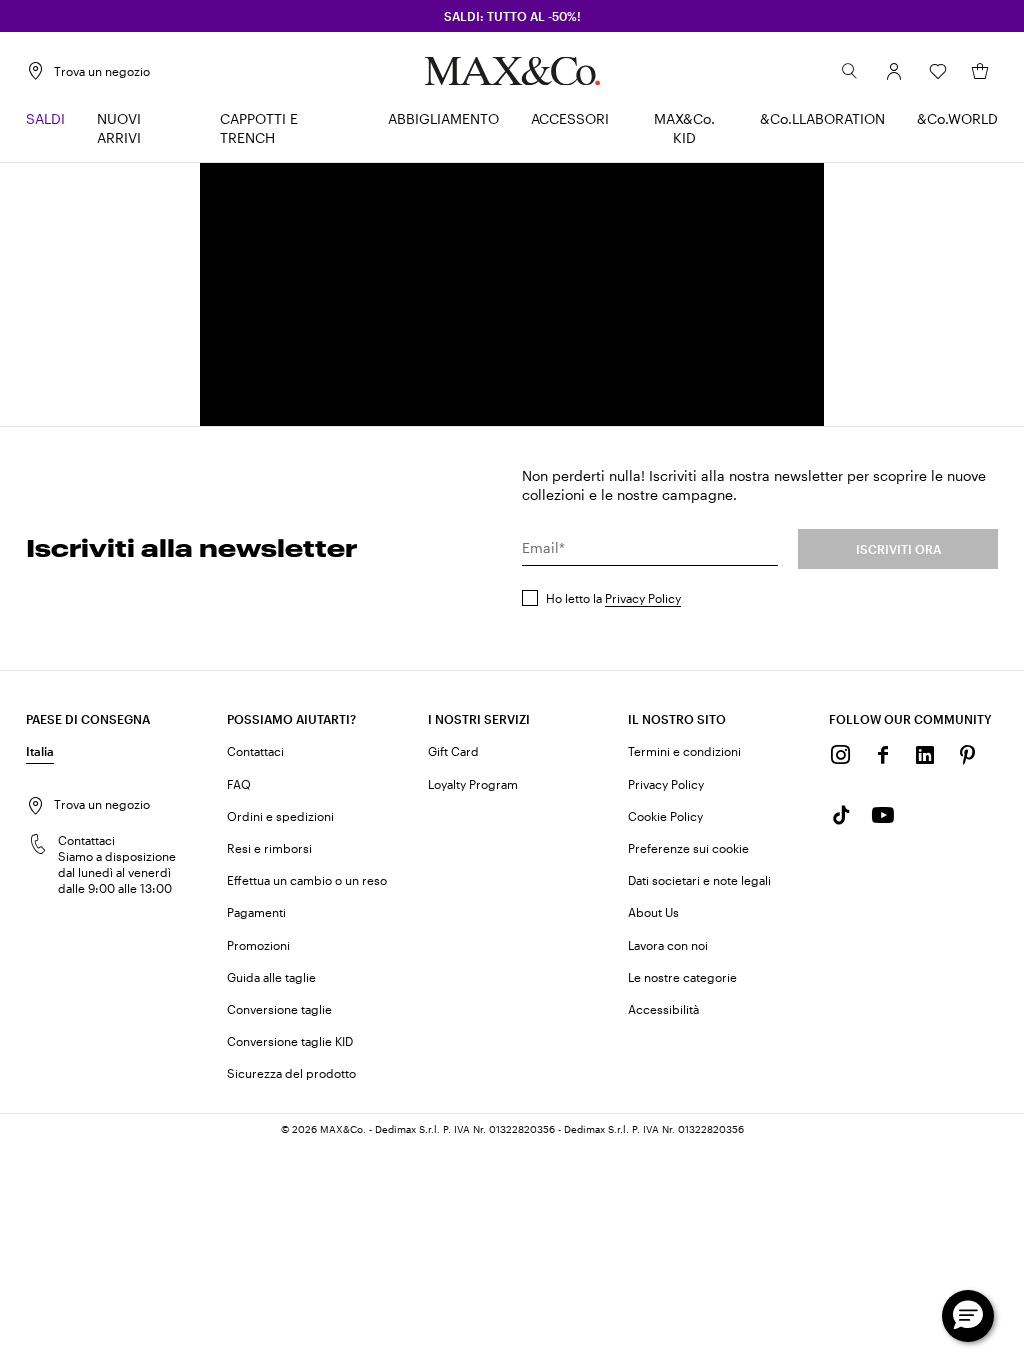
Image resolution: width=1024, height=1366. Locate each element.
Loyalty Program (473, 784)
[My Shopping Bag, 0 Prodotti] (980, 71)
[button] (894, 71)
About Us (653, 912)
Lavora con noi (668, 945)
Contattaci (255, 751)
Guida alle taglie (271, 977)
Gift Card (453, 751)
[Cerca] (850, 71)
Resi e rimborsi (269, 848)
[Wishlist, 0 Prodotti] (938, 71)
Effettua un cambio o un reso (307, 880)
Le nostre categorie (682, 977)
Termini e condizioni (684, 751)
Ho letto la (613, 598)
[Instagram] (841, 755)
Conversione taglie (279, 1009)
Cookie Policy (665, 816)
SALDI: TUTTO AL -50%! (512, 16)
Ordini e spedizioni (280, 816)
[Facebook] (883, 755)
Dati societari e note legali (699, 880)
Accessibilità (663, 1009)
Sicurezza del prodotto (291, 1073)
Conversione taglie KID (290, 1041)
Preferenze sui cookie (688, 848)
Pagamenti (256, 912)
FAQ (239, 784)
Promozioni (258, 945)
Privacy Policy (643, 598)
